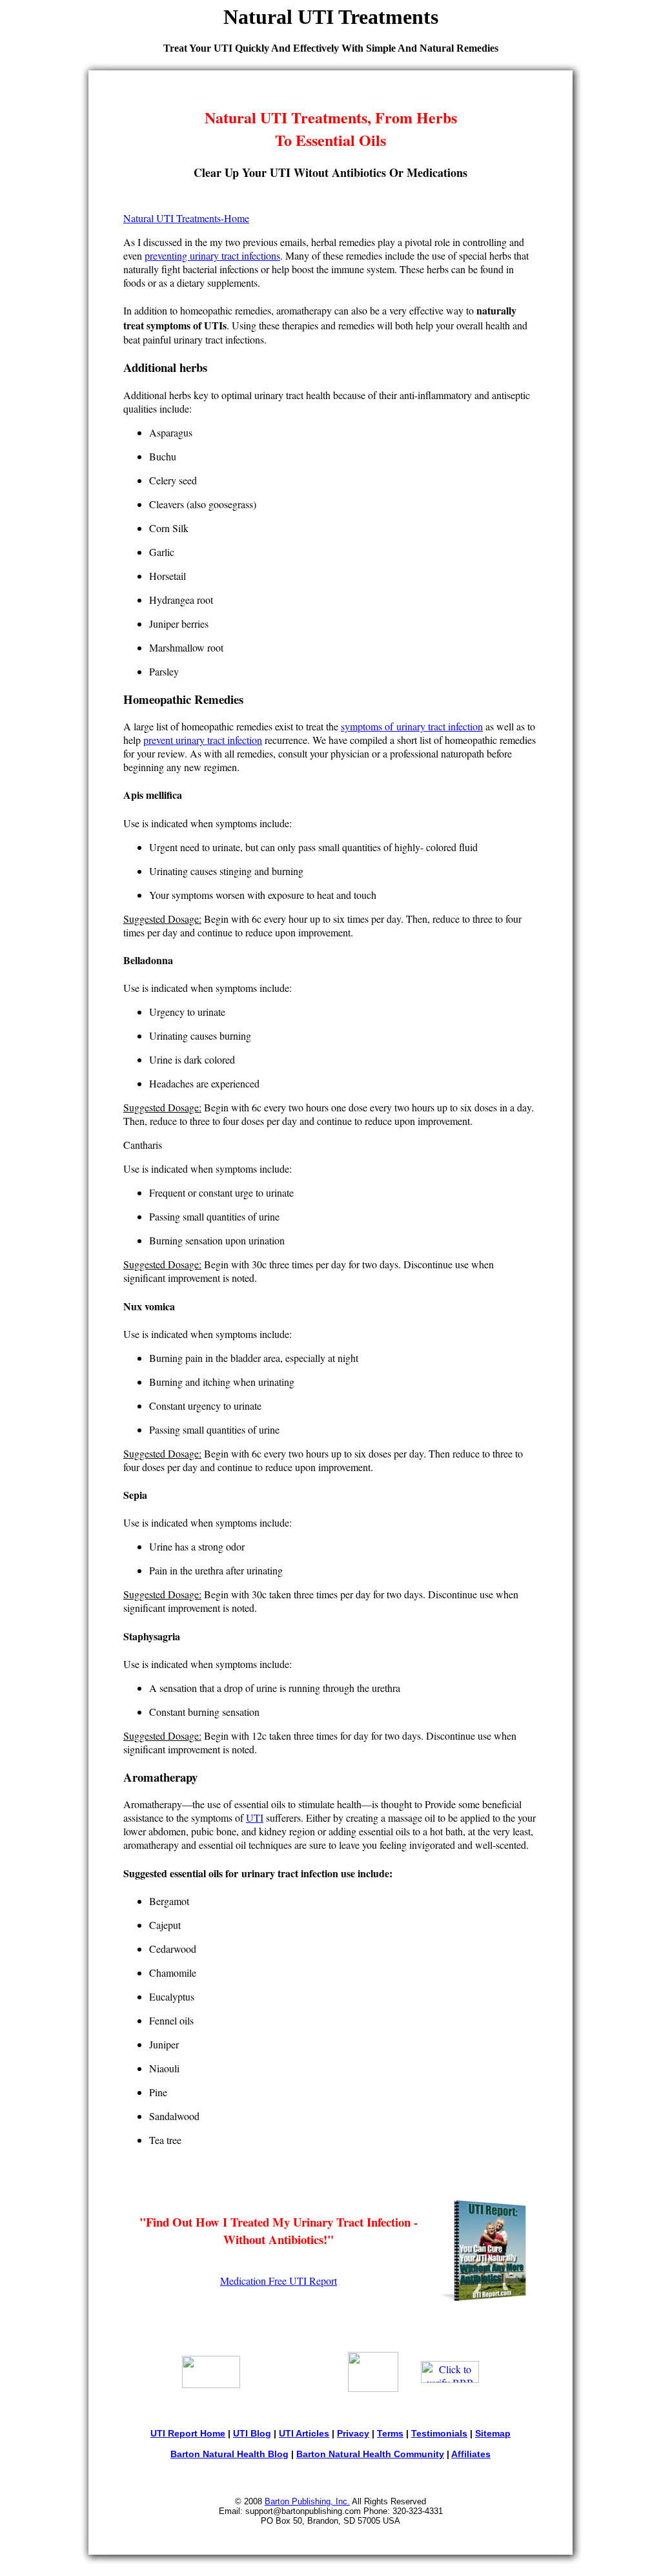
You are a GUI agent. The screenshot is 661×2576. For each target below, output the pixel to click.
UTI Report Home (188, 2433)
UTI (255, 1818)
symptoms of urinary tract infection (412, 726)
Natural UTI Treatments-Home (186, 218)
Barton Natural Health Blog (229, 2454)
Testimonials (439, 2433)
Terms (390, 2433)
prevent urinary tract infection (203, 740)
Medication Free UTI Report (279, 2281)
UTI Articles (304, 2433)
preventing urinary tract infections (212, 255)
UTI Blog (252, 2433)
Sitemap (493, 2433)
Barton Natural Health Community (370, 2454)
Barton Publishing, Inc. (307, 2501)
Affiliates (471, 2454)
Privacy (353, 2433)
